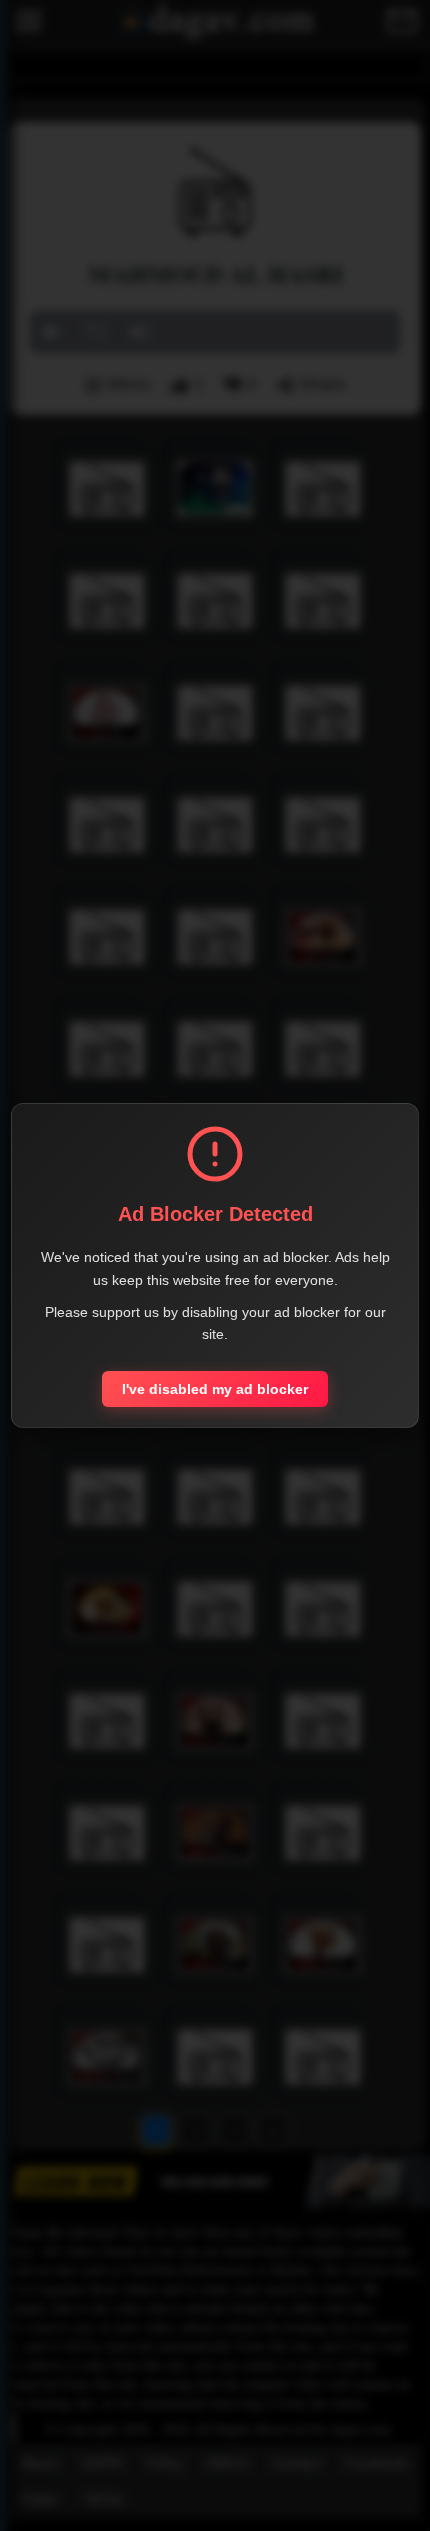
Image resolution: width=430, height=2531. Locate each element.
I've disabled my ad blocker (215, 1389)
